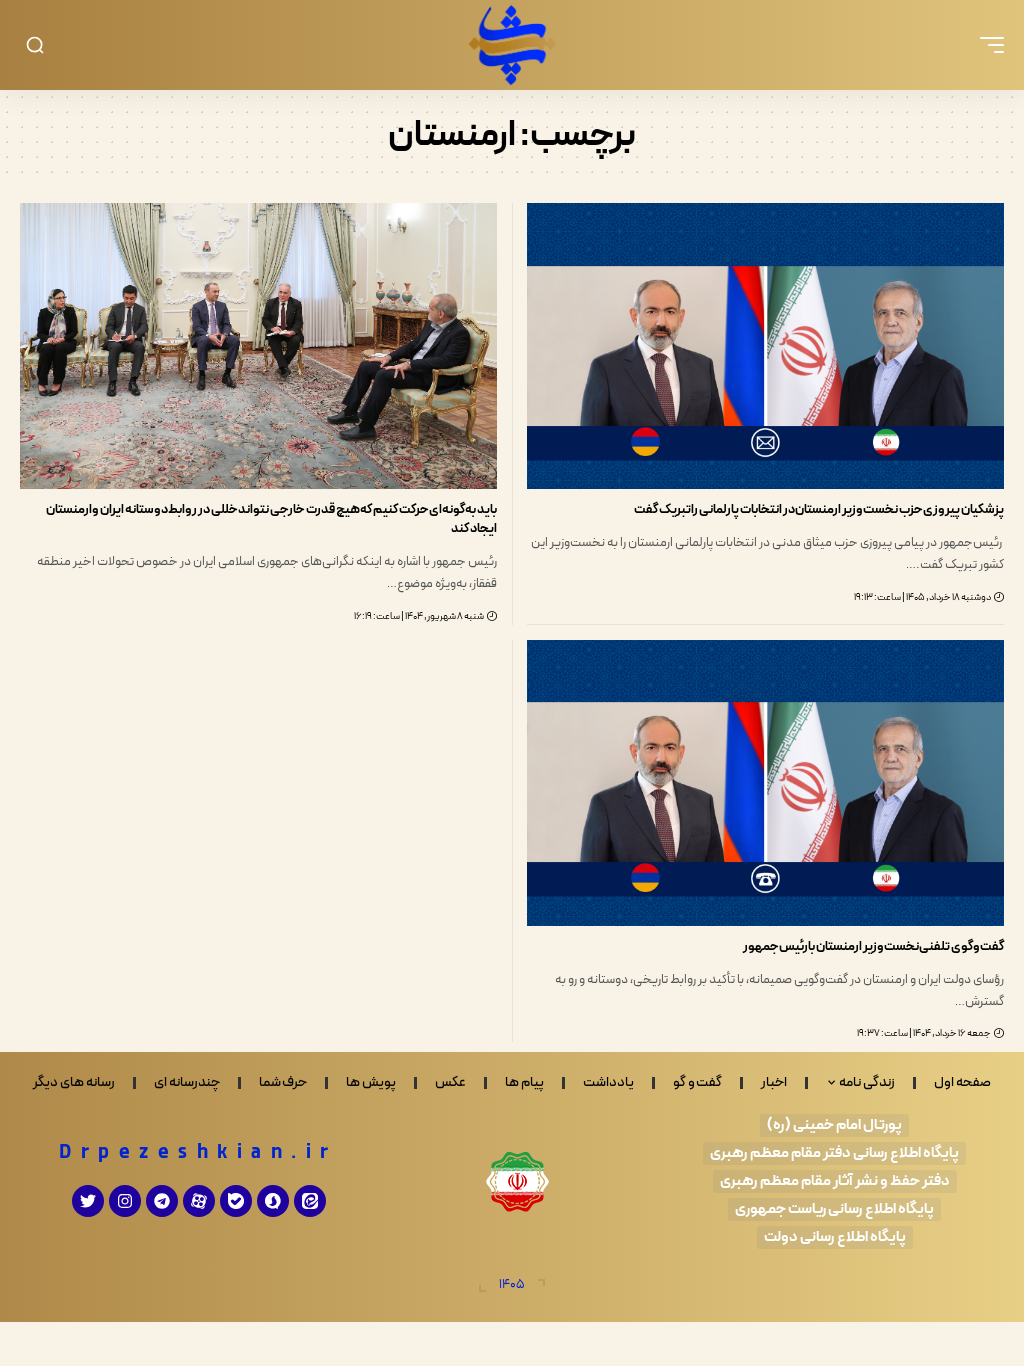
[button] (987, 45)
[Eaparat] (199, 1201)
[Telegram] (162, 1201)
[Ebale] (236, 1201)
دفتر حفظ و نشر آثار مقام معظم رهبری (835, 1181)
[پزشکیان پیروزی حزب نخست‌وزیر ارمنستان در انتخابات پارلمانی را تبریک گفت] (765, 346)
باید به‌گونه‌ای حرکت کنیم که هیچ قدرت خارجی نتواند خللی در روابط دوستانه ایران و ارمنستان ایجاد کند (271, 519)
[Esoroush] (273, 1201)
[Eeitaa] (310, 1201)
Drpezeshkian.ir (198, 1153)
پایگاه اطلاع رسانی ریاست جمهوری (834, 1209)
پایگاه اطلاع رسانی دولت (835, 1237)
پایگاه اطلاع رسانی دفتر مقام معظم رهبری (834, 1153)
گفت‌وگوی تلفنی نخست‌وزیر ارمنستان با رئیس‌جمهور (873, 947)
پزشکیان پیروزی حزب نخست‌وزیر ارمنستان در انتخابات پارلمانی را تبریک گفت (819, 510)
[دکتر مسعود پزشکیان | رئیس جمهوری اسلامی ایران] (512, 45)
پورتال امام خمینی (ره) (834, 1125)
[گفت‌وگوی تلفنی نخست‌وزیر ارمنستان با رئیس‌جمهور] (765, 783)
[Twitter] (88, 1201)
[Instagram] (125, 1201)
